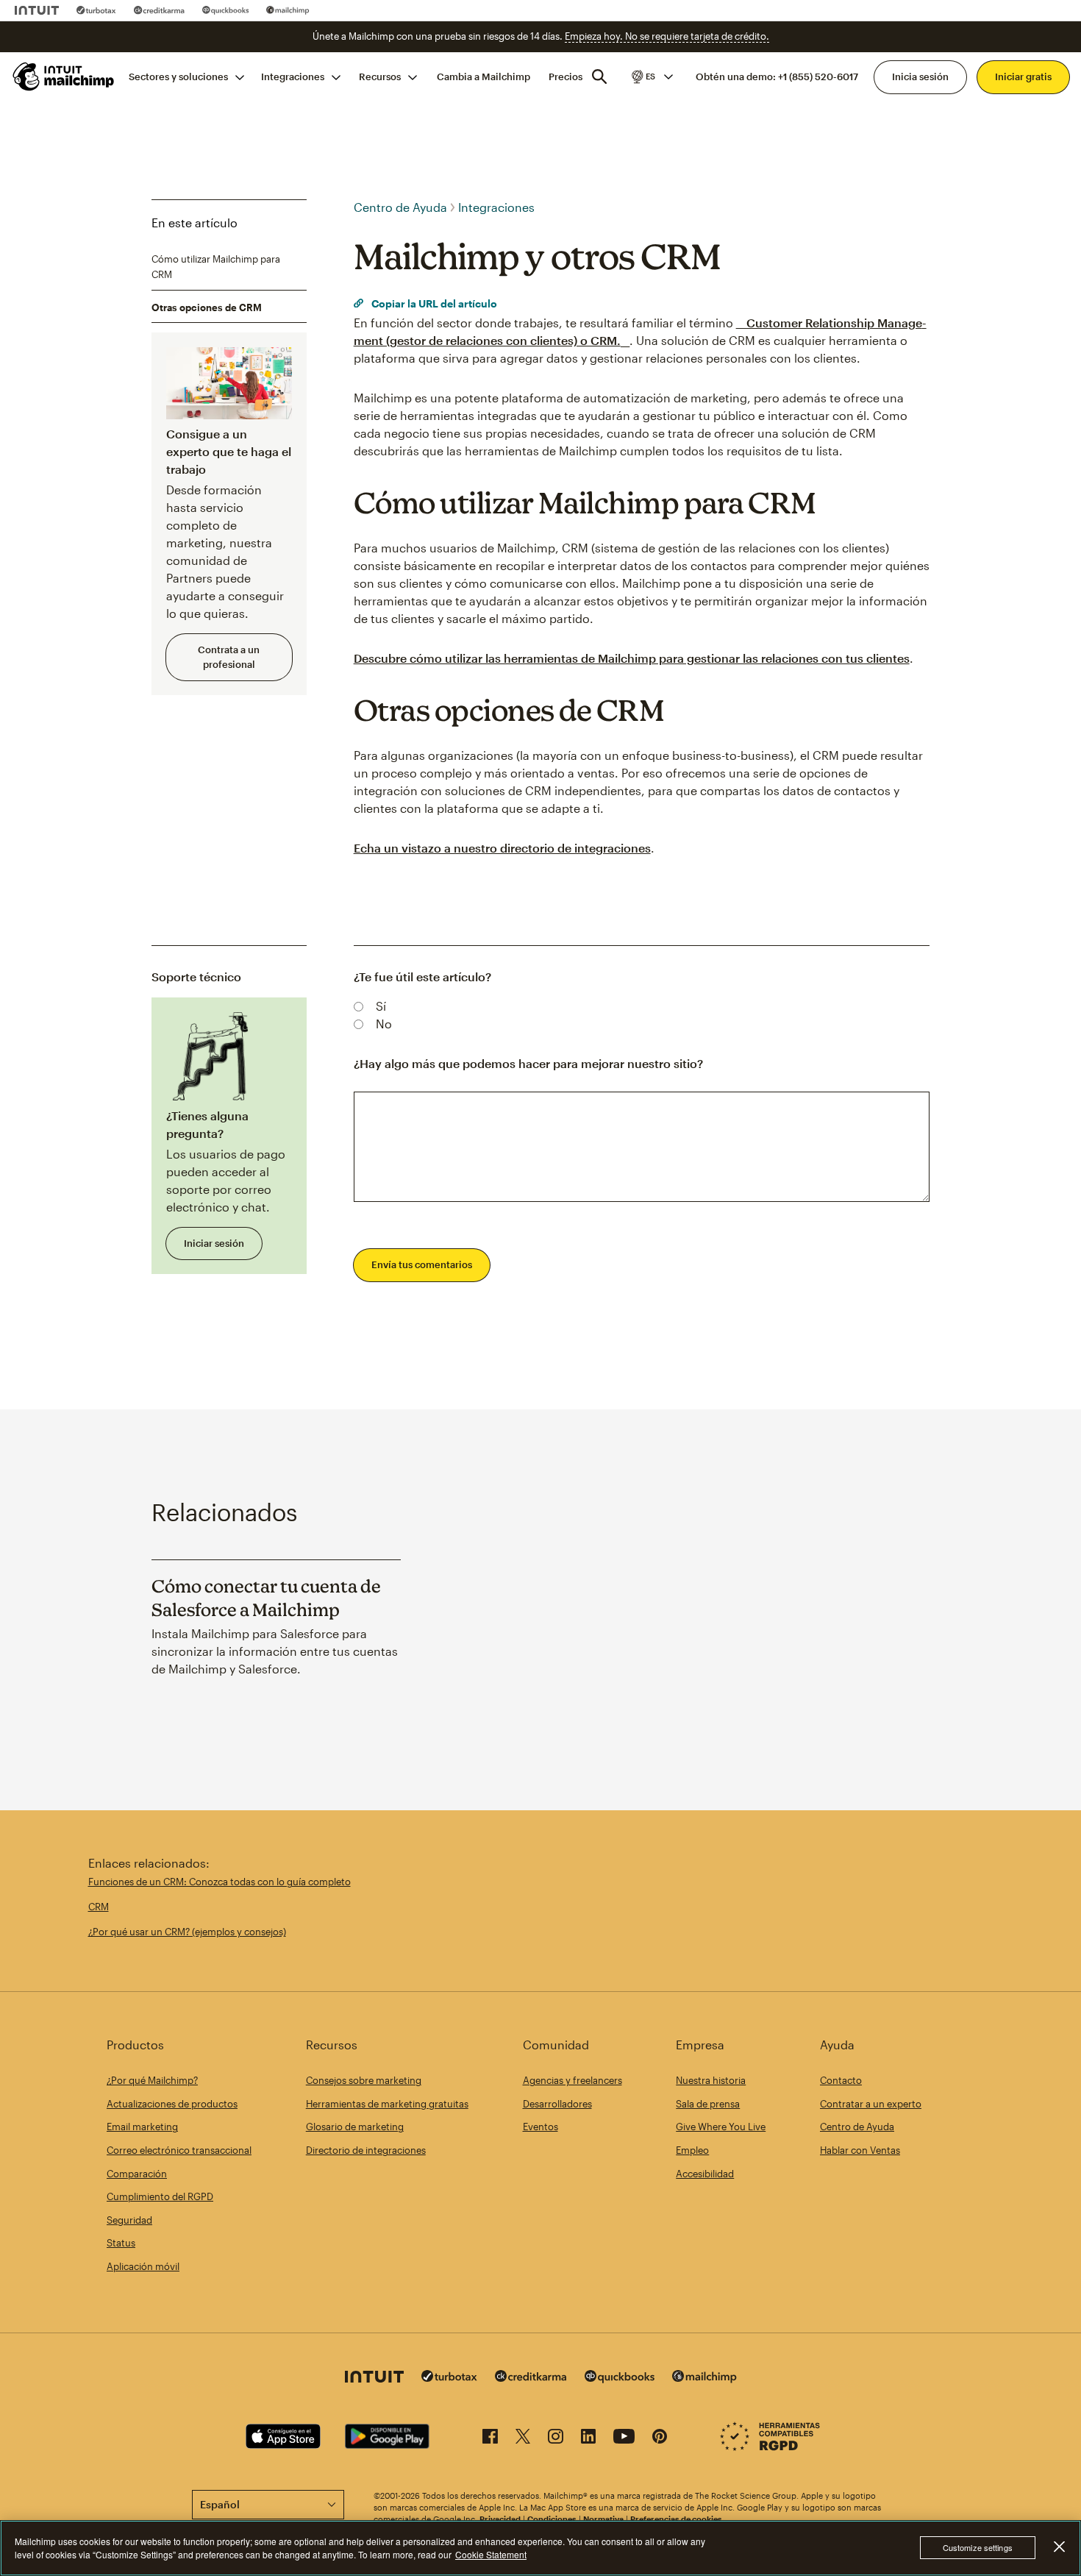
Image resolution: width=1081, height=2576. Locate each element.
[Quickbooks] (225, 10)
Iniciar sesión (214, 1243)
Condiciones (552, 2519)
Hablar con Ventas (860, 2150)
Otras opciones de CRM (207, 307)
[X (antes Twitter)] (523, 2439)
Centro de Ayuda (400, 207)
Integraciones (293, 77)
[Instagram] (556, 2439)
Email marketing (142, 2127)
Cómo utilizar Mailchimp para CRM (216, 266)
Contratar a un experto (871, 2104)
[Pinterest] (660, 2439)
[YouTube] (624, 2439)
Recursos (380, 77)
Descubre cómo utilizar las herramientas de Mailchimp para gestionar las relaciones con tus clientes (632, 658)
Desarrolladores (557, 2104)
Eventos (540, 2127)
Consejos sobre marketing (364, 2080)
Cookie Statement (491, 2554)
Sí (381, 1006)
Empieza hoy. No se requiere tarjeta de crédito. (667, 36)
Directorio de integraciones (366, 2150)
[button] (651, 77)
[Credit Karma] (159, 10)
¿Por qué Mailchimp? (152, 2080)
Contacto (841, 2080)
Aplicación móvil (143, 2266)
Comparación (137, 2174)
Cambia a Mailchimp (484, 77)
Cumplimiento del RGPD (160, 2196)
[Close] (1059, 2547)
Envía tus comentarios (422, 1264)
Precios (566, 77)
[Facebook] (490, 2439)
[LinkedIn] (588, 2439)
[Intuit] (37, 10)
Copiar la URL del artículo (433, 303)
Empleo (692, 2150)
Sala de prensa (708, 2104)
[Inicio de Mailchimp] (62, 77)
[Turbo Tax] (96, 10)
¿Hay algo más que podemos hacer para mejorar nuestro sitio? (528, 1063)
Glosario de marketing (355, 2127)
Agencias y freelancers (572, 2080)
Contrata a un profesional (229, 657)
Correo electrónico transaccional (179, 2150)
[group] (651, 77)
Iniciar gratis (1023, 77)
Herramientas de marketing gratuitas (387, 2104)
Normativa (603, 2519)
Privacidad (500, 2519)
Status (121, 2243)
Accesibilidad (705, 2174)
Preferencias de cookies (676, 2519)
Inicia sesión (920, 77)
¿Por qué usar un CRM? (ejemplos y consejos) (187, 1932)
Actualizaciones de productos (172, 2104)
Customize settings (978, 2548)
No (384, 1024)
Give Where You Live (721, 2127)
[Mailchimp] (288, 10)
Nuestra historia (711, 2080)
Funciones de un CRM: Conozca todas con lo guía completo (220, 1882)
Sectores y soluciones (178, 77)
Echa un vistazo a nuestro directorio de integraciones (502, 848)
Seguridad (129, 2220)
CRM (99, 1907)
